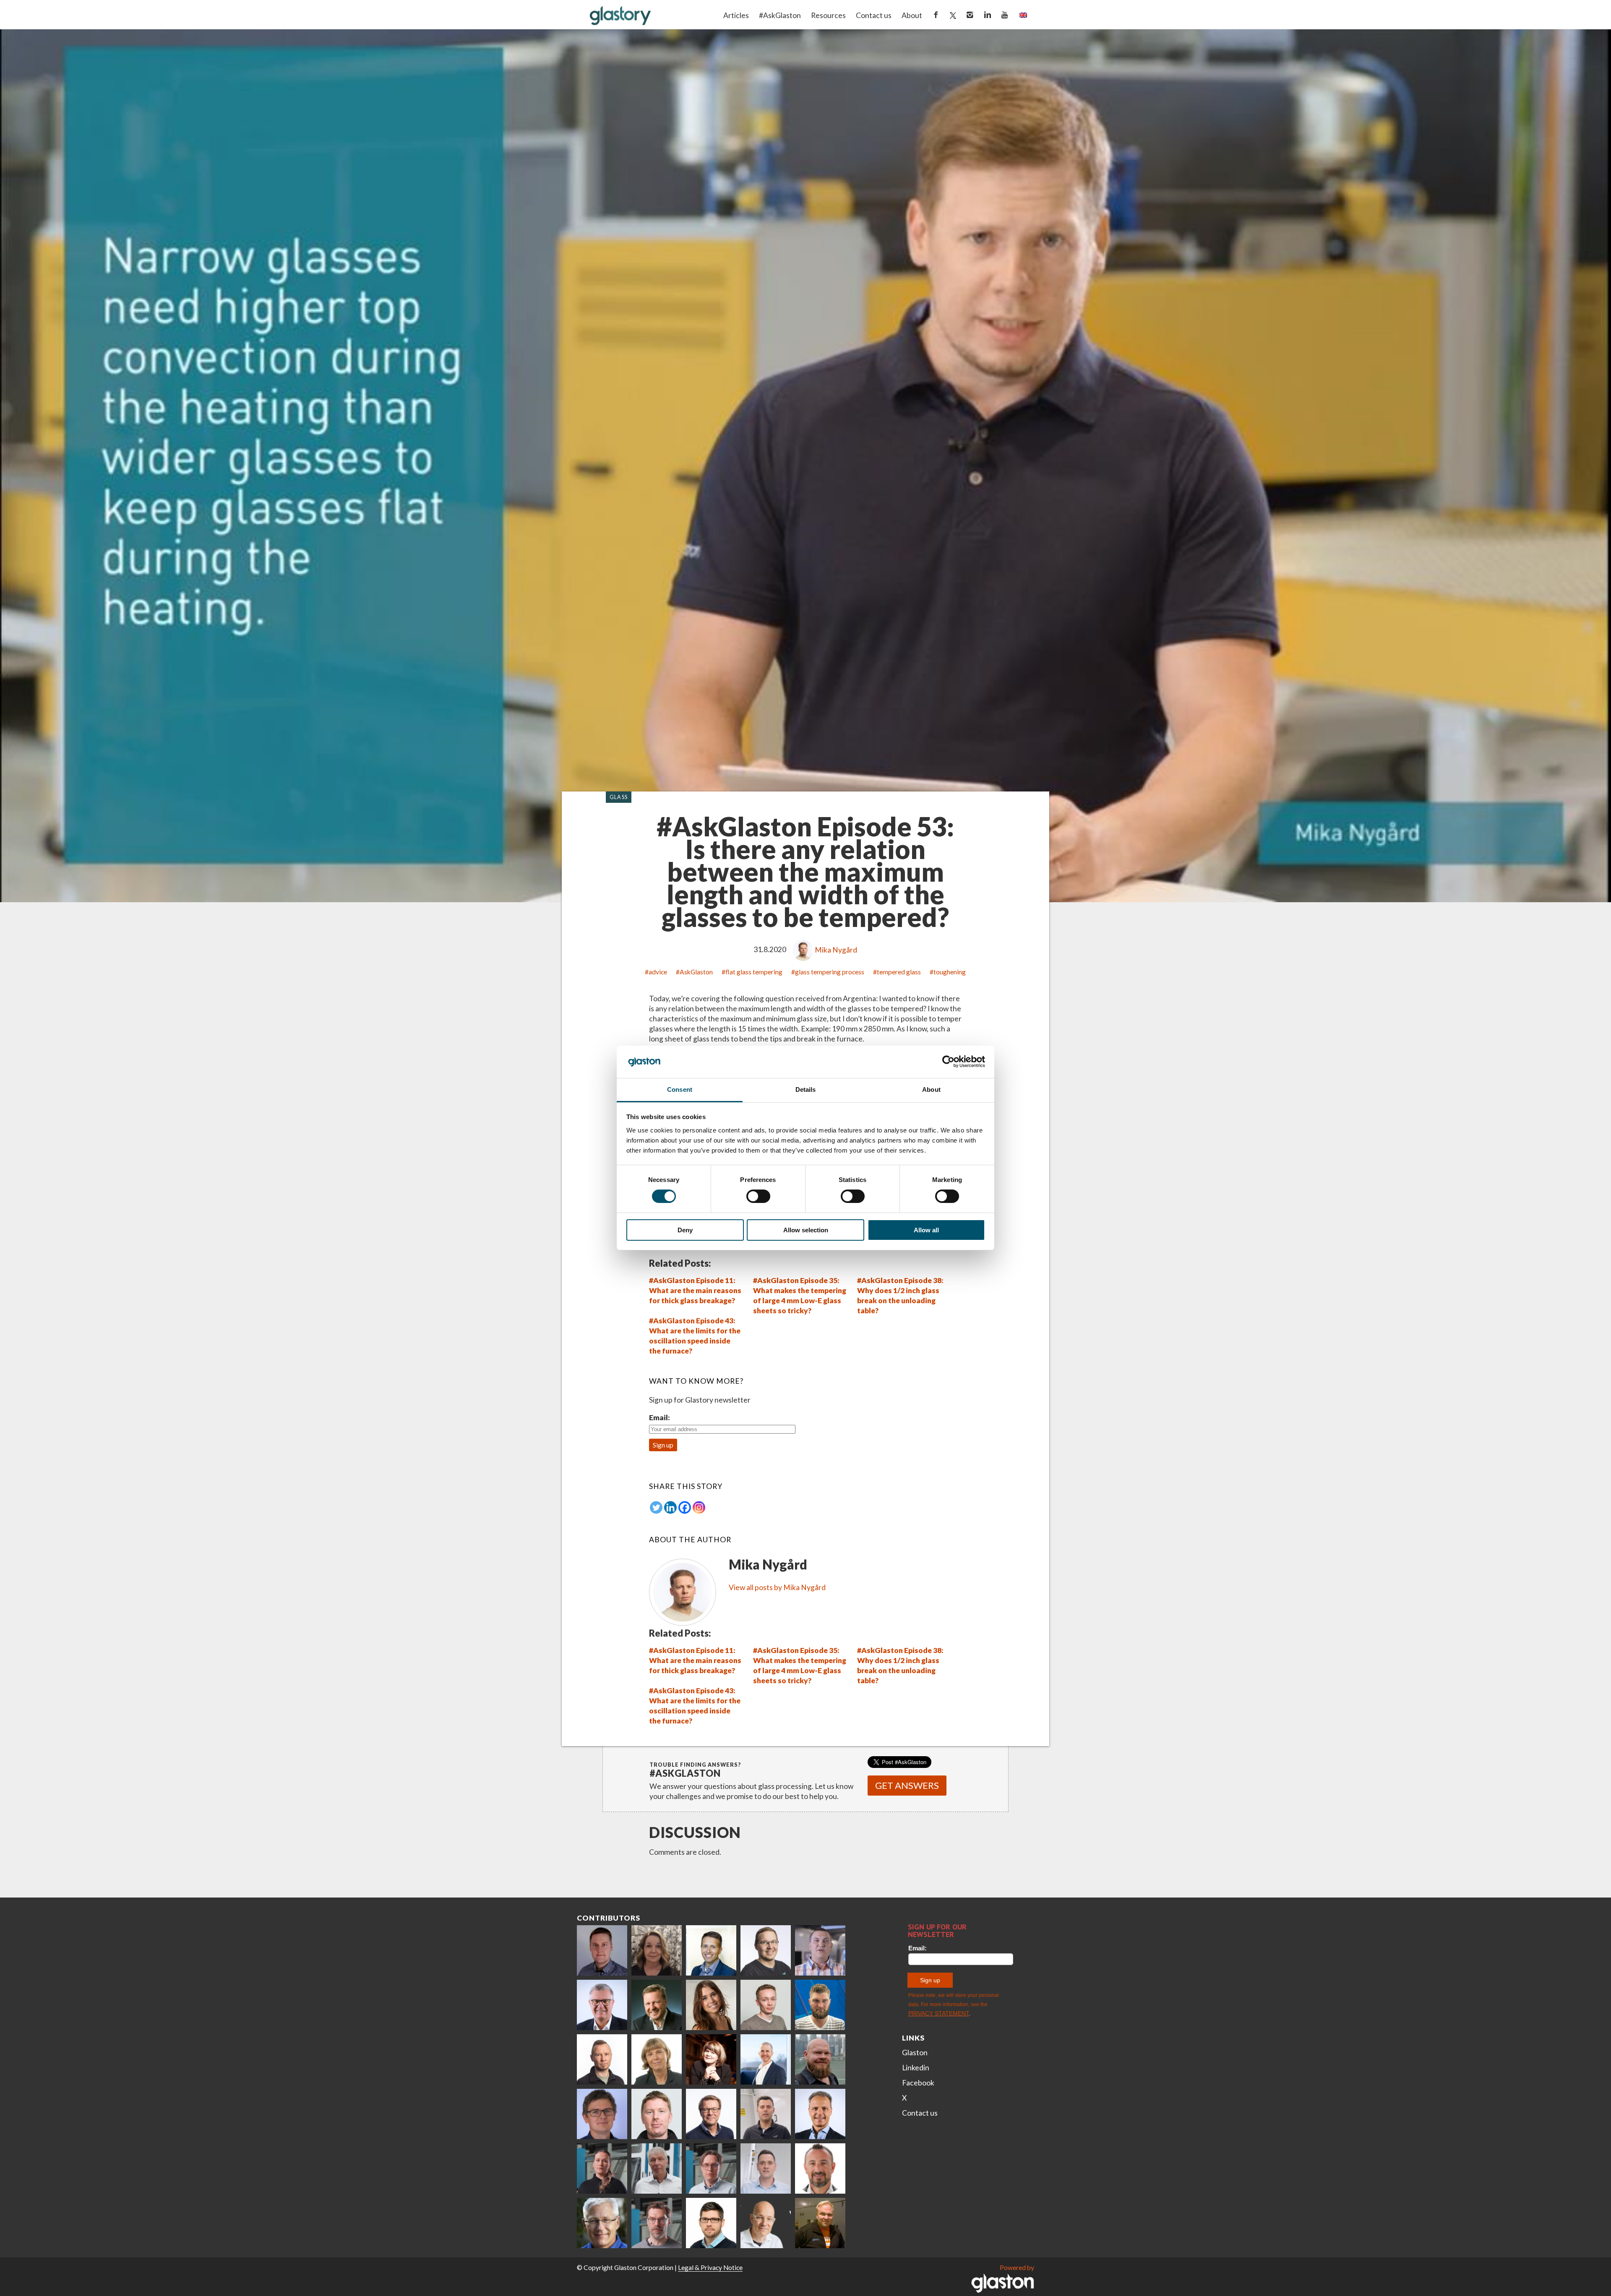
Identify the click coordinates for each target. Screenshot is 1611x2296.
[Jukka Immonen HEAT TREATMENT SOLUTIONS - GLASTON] (602, 2059)
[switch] (758, 1196)
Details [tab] (806, 1089)
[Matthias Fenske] (766, 2168)
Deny (685, 1230)
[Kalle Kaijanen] (766, 2005)
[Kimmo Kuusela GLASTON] (820, 2005)
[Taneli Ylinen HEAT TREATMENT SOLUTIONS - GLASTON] (820, 1950)
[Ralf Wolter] (657, 2168)
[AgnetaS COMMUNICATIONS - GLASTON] (657, 2059)
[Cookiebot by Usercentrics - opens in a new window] (948, 1062)
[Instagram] (699, 1507)
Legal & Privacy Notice (710, 2267)
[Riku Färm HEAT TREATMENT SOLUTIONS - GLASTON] (602, 1950)
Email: (660, 1417)
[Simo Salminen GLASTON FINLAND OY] (711, 2114)
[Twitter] (656, 1507)
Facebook (918, 2083)
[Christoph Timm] (766, 2223)
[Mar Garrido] (711, 2005)
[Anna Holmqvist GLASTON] (711, 2059)
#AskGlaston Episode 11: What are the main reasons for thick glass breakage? (695, 1290)
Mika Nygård (836, 950)
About (912, 15)
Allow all (926, 1230)
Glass (619, 797)
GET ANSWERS (907, 1785)
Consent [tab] (680, 1089)
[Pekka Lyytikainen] (820, 2059)
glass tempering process (830, 972)
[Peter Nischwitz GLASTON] (820, 2114)
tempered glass (899, 972)
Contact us (874, 15)
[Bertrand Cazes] (820, 2168)
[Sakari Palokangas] (657, 2223)
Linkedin (916, 2068)
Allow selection (806, 1230)
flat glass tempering (754, 972)
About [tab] (931, 1089)
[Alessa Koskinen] (602, 2168)
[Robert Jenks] (766, 2059)
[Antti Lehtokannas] (711, 2168)
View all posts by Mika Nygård (777, 1587)
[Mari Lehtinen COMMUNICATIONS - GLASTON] (657, 1950)
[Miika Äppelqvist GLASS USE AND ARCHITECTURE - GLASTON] (711, 1950)
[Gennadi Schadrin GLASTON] (602, 2114)
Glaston (915, 2053)
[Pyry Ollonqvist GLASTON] (711, 2223)
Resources (828, 15)
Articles (736, 15)
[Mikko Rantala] (657, 2114)
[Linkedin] (670, 1507)
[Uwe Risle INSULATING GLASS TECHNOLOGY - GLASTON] (602, 2005)
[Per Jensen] (602, 2223)
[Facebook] (685, 1507)
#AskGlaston (780, 15)
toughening (950, 972)
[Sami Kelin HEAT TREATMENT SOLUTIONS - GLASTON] (820, 2223)
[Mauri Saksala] (657, 2005)
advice (658, 972)
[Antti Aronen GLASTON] (766, 1950)
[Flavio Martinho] (766, 2114)
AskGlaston (696, 972)
